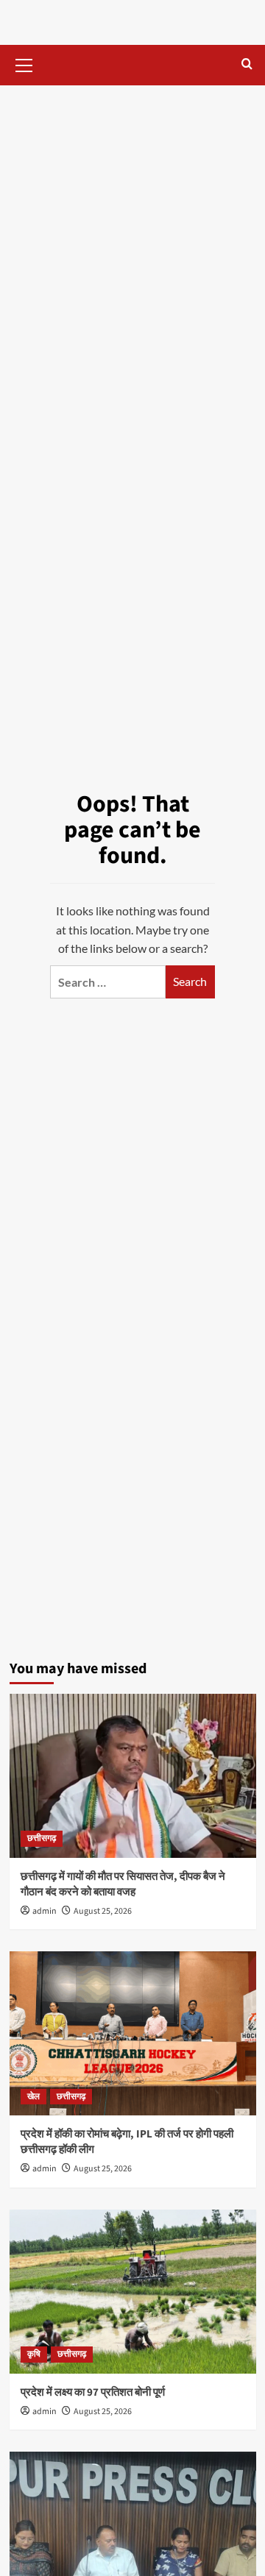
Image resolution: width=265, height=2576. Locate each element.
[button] (24, 63)
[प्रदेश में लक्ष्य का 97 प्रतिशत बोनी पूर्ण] (133, 2292)
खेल (33, 2097)
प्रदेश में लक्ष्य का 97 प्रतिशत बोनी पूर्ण (93, 2392)
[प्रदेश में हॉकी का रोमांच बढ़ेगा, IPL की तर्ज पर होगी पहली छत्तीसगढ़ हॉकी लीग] (133, 2033)
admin (45, 1911)
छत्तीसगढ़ (42, 1838)
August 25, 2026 (103, 1911)
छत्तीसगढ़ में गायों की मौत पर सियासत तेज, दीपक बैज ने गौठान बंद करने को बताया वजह (123, 1884)
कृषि (34, 2354)
